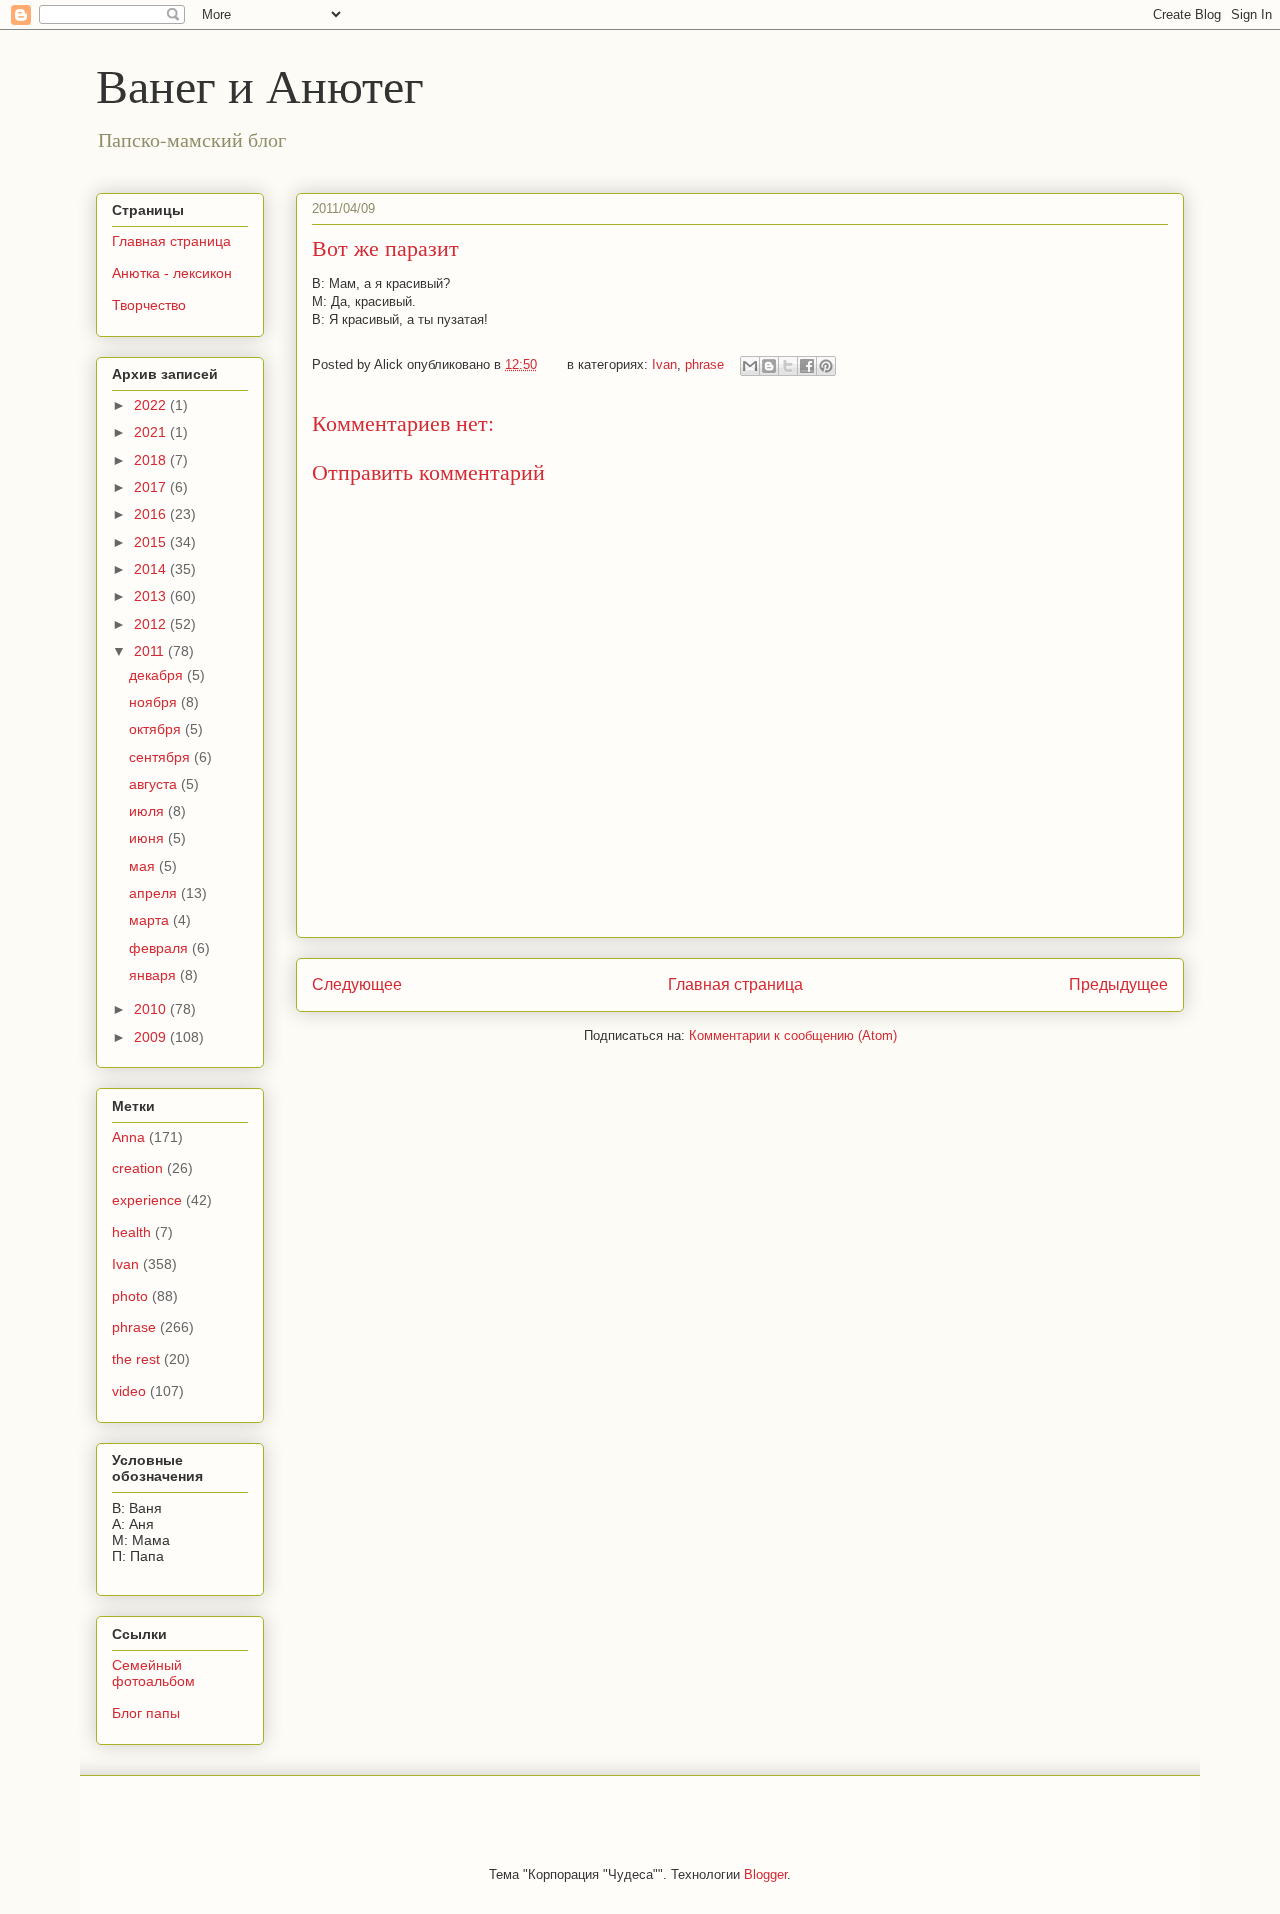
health (131, 1232)
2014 (152, 569)
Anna (128, 1137)
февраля (160, 948)
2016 (152, 514)
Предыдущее (1118, 984)
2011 (151, 651)
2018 (152, 460)
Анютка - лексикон (172, 273)
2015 (152, 542)
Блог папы (146, 1713)
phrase (704, 364)
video (129, 1391)
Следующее (357, 984)
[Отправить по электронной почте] (750, 366)
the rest (136, 1359)
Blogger (765, 1874)
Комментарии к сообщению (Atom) (793, 1035)
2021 (152, 432)
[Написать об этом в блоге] (769, 366)
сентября (161, 757)
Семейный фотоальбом (153, 1673)
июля (148, 811)
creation (137, 1168)
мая (144, 866)
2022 (152, 405)
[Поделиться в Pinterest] (826, 366)
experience (147, 1200)
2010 (152, 1009)
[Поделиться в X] (788, 366)
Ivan (664, 364)
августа (155, 784)
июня (148, 838)
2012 (152, 624)
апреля (155, 893)
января (154, 975)
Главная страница (735, 984)
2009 (152, 1037)
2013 (152, 596)
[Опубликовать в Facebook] (807, 366)
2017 (152, 487)
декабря (158, 675)
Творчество (149, 305)
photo (130, 1296)
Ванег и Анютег (260, 84)
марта (151, 920)
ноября (155, 702)
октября (157, 729)
